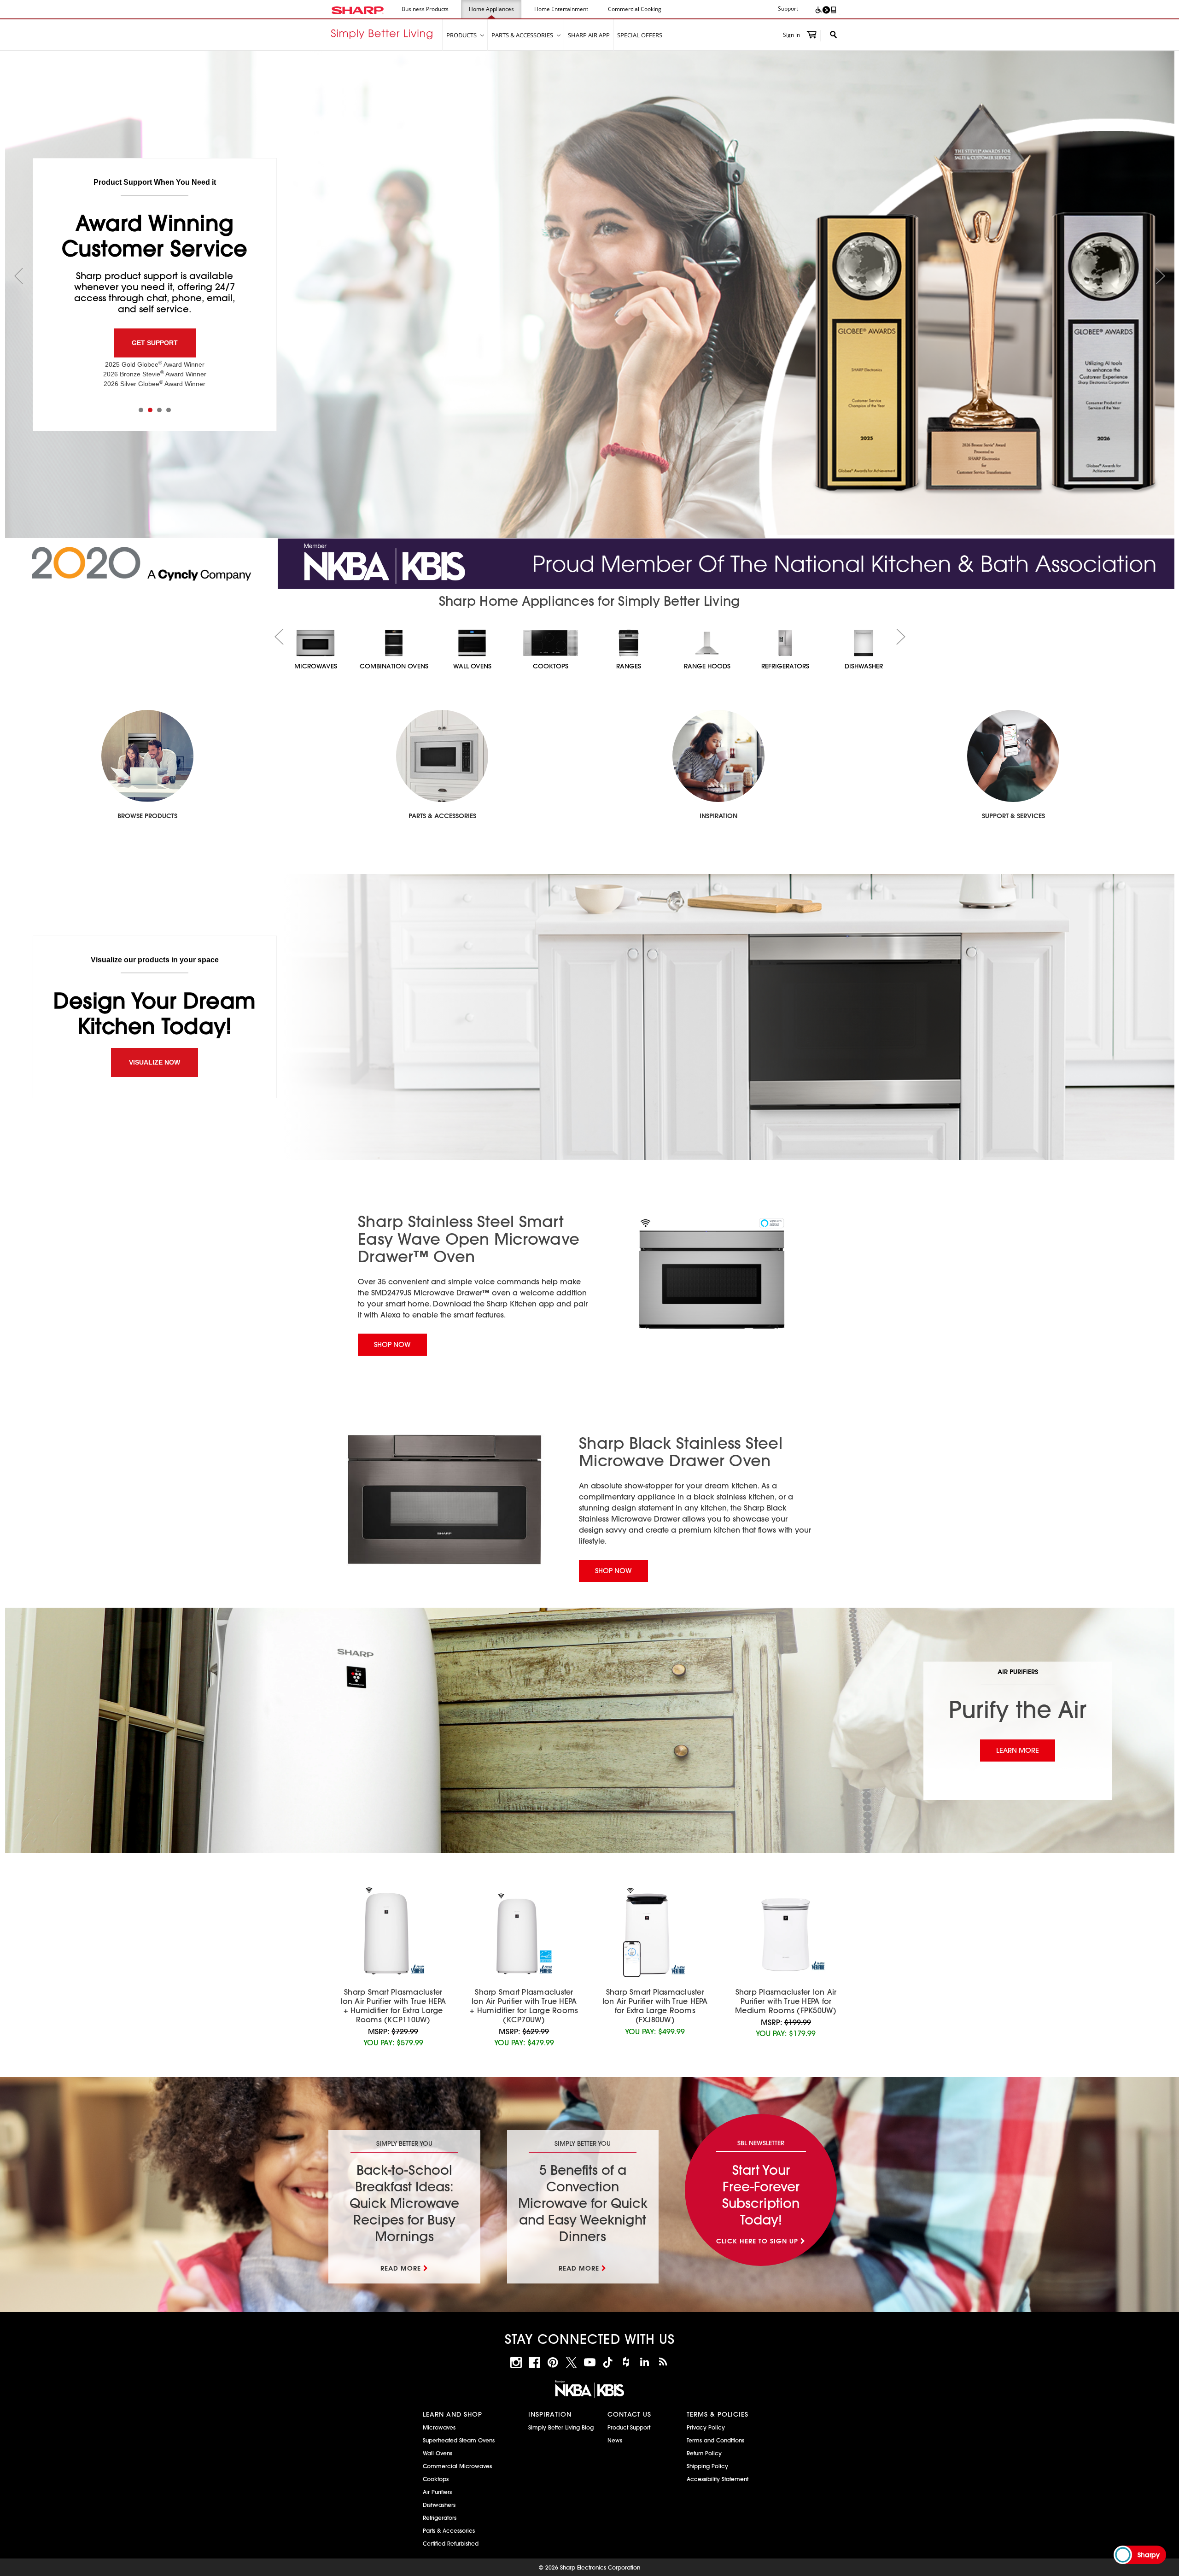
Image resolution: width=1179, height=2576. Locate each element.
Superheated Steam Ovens (459, 2440)
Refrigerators (440, 2517)
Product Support (629, 2427)
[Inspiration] (718, 756)
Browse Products (147, 816)
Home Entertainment (561, 9)
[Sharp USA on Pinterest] (553, 2362)
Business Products (425, 9)
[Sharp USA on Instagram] (516, 2362)
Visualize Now (155, 1062)
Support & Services (1013, 816)
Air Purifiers (437, 2492)
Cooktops (436, 2479)
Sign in (791, 35)
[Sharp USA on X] (571, 2362)
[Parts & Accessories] (442, 756)
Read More (401, 2268)
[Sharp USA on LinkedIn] (645, 2362)
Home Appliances (491, 9)
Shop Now (392, 1344)
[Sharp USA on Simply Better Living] (663, 2362)
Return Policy (704, 2453)
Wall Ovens (438, 2453)
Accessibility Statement (718, 2479)
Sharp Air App (589, 35)
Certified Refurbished (451, 2543)
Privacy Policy (706, 2427)
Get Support (155, 343)
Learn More (1018, 1750)
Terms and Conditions (715, 2440)
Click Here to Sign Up (757, 2241)
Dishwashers (439, 2505)
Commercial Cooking (635, 9)
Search (830, 35)
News (615, 2440)
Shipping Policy (707, 2466)
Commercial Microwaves (457, 2466)
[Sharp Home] (387, 35)
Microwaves (439, 2427)
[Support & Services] (1013, 756)
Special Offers (640, 35)
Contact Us (629, 2414)
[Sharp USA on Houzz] (626, 2362)
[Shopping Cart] (812, 36)
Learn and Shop (452, 2414)
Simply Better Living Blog (561, 2427)
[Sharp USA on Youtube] (590, 2362)
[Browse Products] (147, 756)
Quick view (393, 1934)
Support (788, 9)
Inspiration (718, 816)
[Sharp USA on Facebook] (534, 2362)
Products (462, 35)
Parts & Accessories (523, 35)
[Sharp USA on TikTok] (608, 2362)
